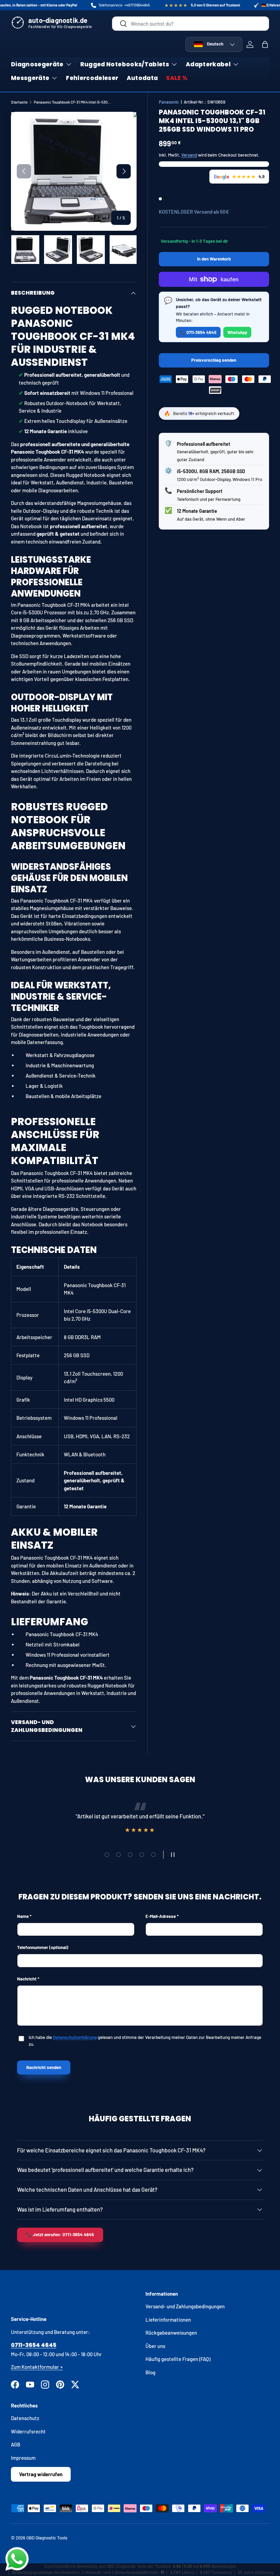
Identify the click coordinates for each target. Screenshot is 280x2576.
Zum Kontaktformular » (37, 2367)
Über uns (155, 2346)
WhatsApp (237, 332)
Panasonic (169, 102)
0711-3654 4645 (34, 2345)
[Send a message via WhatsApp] (17, 2559)
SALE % (177, 78)
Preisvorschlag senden (215, 362)
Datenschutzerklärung (75, 2037)
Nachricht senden (44, 2067)
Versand (189, 155)
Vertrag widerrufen (41, 2474)
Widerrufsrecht (28, 2431)
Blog (150, 2372)
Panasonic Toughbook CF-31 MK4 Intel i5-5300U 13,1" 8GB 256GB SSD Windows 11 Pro (72, 102)
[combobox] (191, 24)
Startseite (19, 102)
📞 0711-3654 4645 (198, 332)
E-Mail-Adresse (161, 1916)
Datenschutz (25, 2418)
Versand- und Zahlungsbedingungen (185, 2306)
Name (23, 1916)
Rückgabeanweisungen (171, 2333)
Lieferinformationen (168, 2320)
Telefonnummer (43, 1947)
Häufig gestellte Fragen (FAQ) (178, 2359)
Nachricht (27, 1979)
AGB (16, 2444)
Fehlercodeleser (92, 78)
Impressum (23, 2458)
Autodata (142, 78)
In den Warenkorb (214, 259)
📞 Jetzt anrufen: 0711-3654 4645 (60, 2234)
